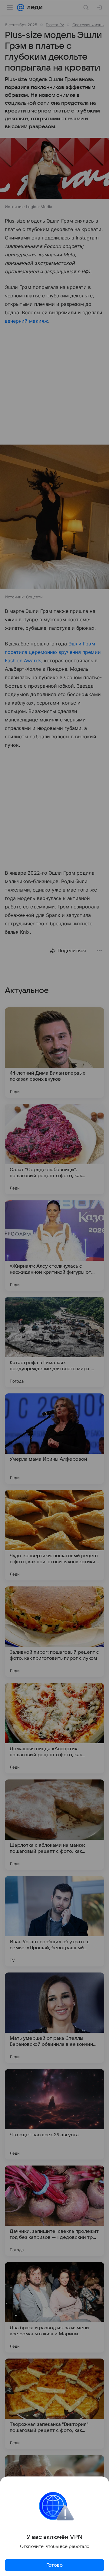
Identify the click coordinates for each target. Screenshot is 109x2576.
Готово (54, 2565)
